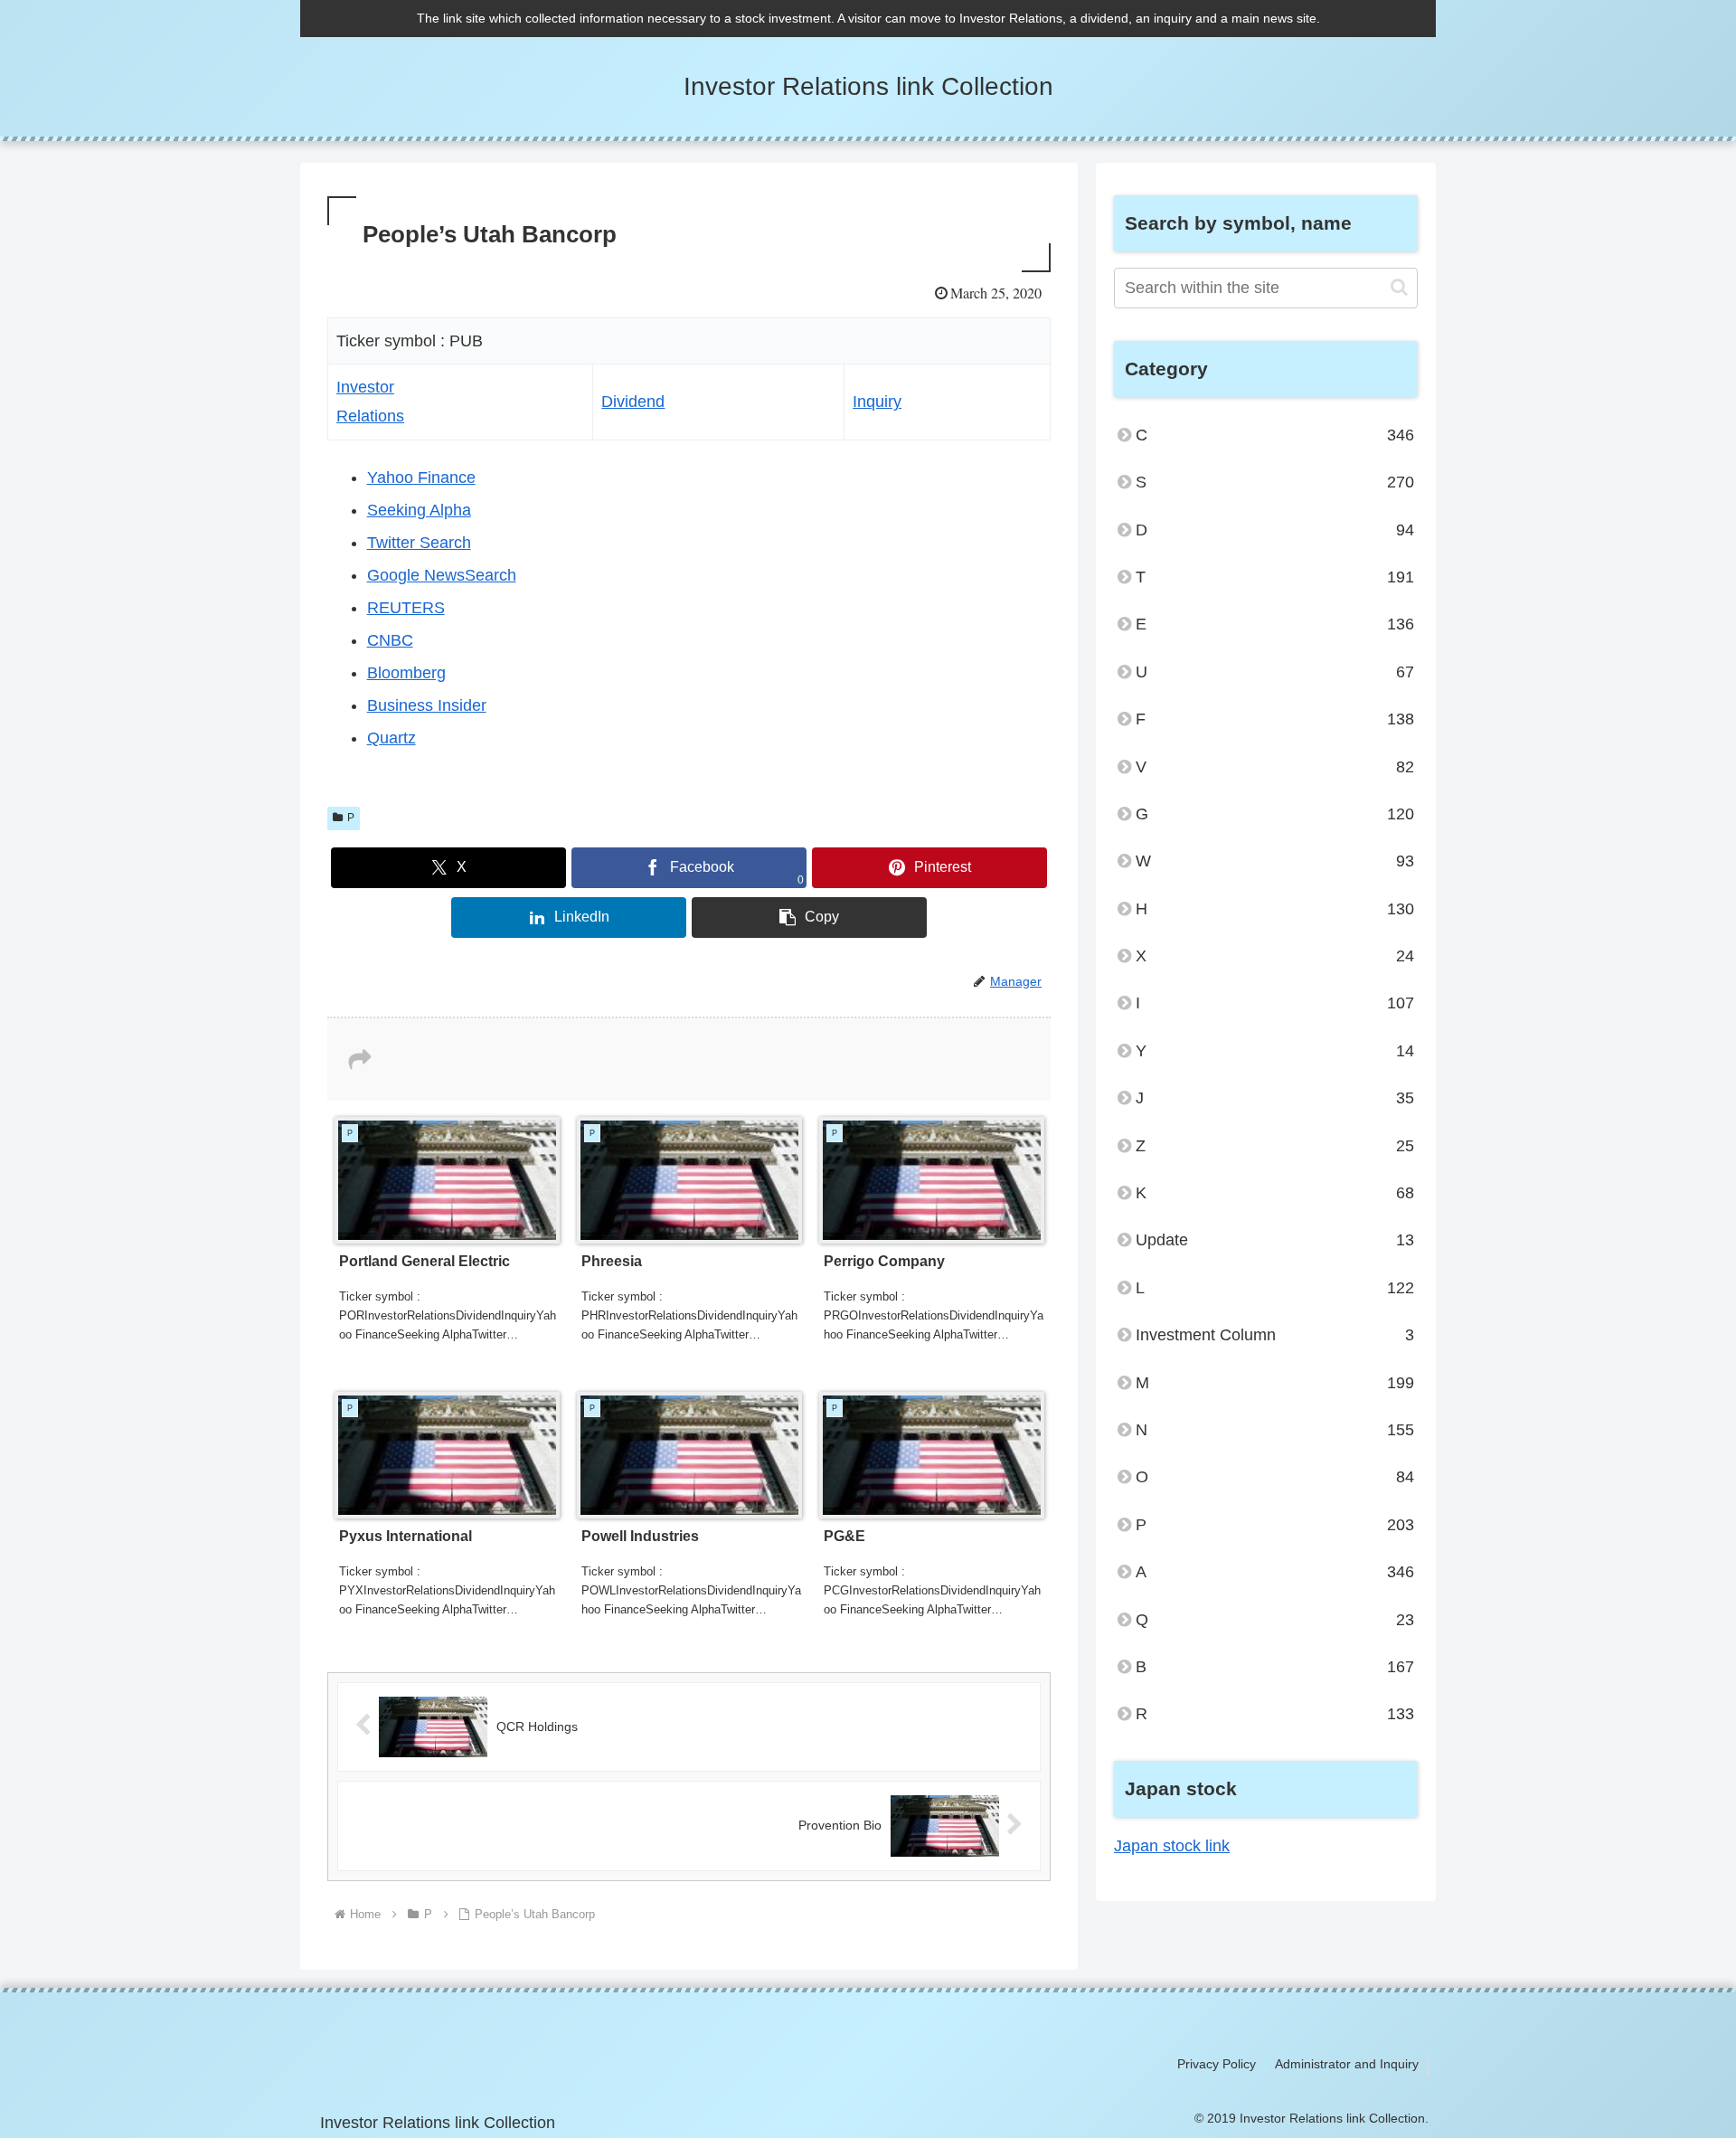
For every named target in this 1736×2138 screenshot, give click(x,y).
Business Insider (427, 705)
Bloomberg (406, 673)
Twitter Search (419, 543)
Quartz (392, 738)
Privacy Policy (1217, 2064)
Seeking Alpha (419, 510)
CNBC (390, 640)
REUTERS (406, 608)
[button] (809, 918)
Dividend (633, 402)
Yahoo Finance (421, 478)
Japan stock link (1172, 1846)
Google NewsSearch (442, 575)
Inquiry (877, 402)
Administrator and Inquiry (1347, 2064)
